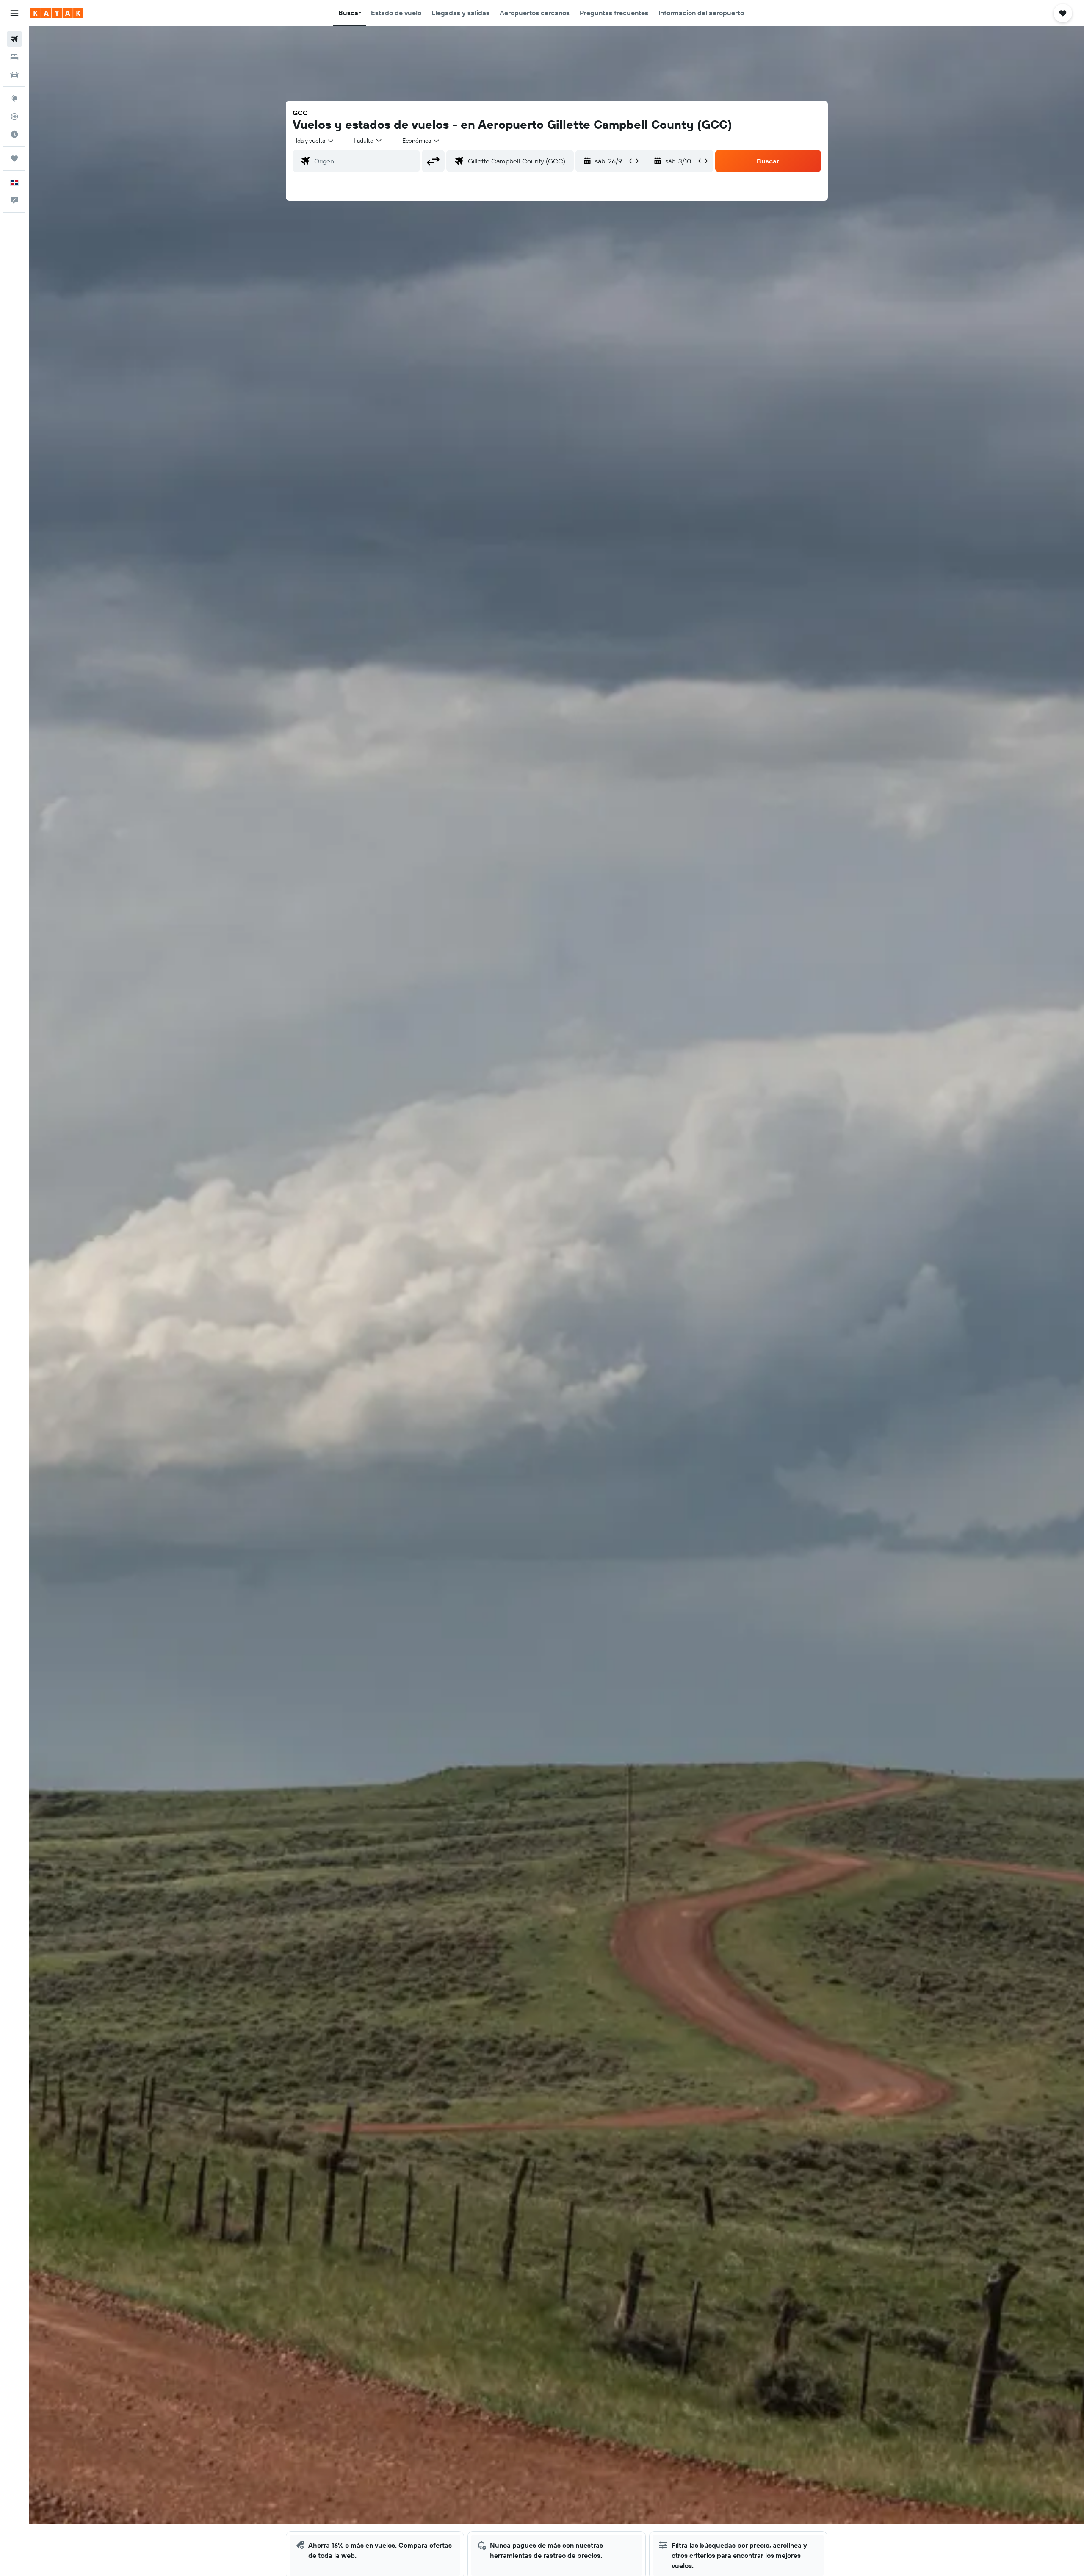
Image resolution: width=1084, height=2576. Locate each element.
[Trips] (14, 158)
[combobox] (315, 141)
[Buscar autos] (14, 75)
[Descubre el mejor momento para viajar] (14, 134)
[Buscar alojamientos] (14, 57)
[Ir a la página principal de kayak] (57, 13)
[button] (14, 13)
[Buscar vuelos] (14, 39)
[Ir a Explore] (14, 99)
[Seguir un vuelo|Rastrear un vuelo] (14, 116)
